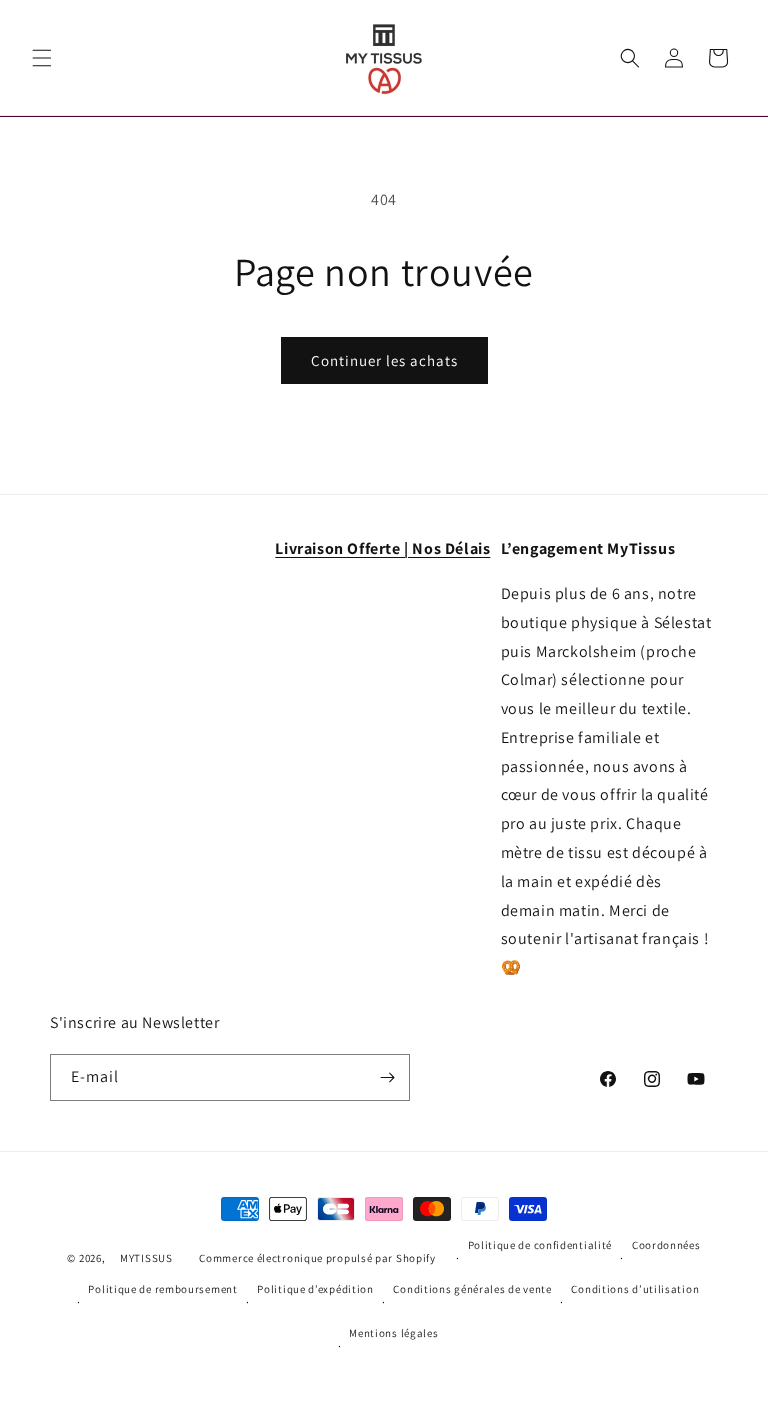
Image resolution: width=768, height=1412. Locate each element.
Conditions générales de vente (472, 1289)
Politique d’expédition (315, 1289)
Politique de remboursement (162, 1289)
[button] (42, 58)
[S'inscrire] (387, 1077)
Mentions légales (393, 1333)
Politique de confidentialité (540, 1245)
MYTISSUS (146, 1258)
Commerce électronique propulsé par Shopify (317, 1258)
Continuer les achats (384, 360)
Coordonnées (666, 1245)
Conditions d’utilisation (635, 1289)
